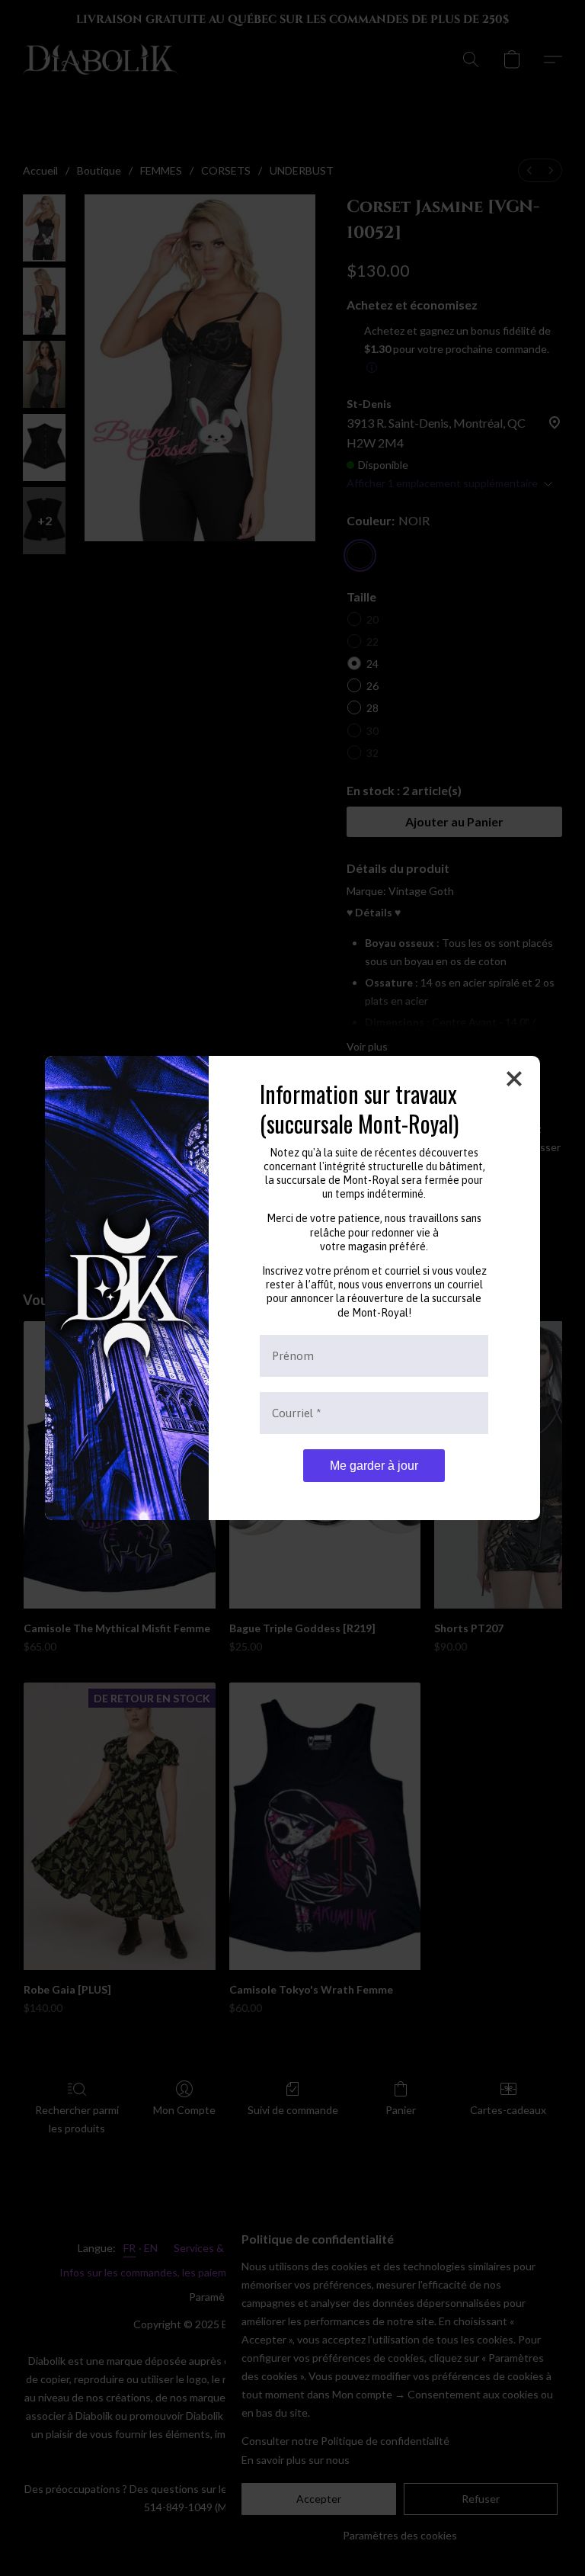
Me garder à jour (374, 1466)
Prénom (293, 1356)
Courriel (297, 1413)
